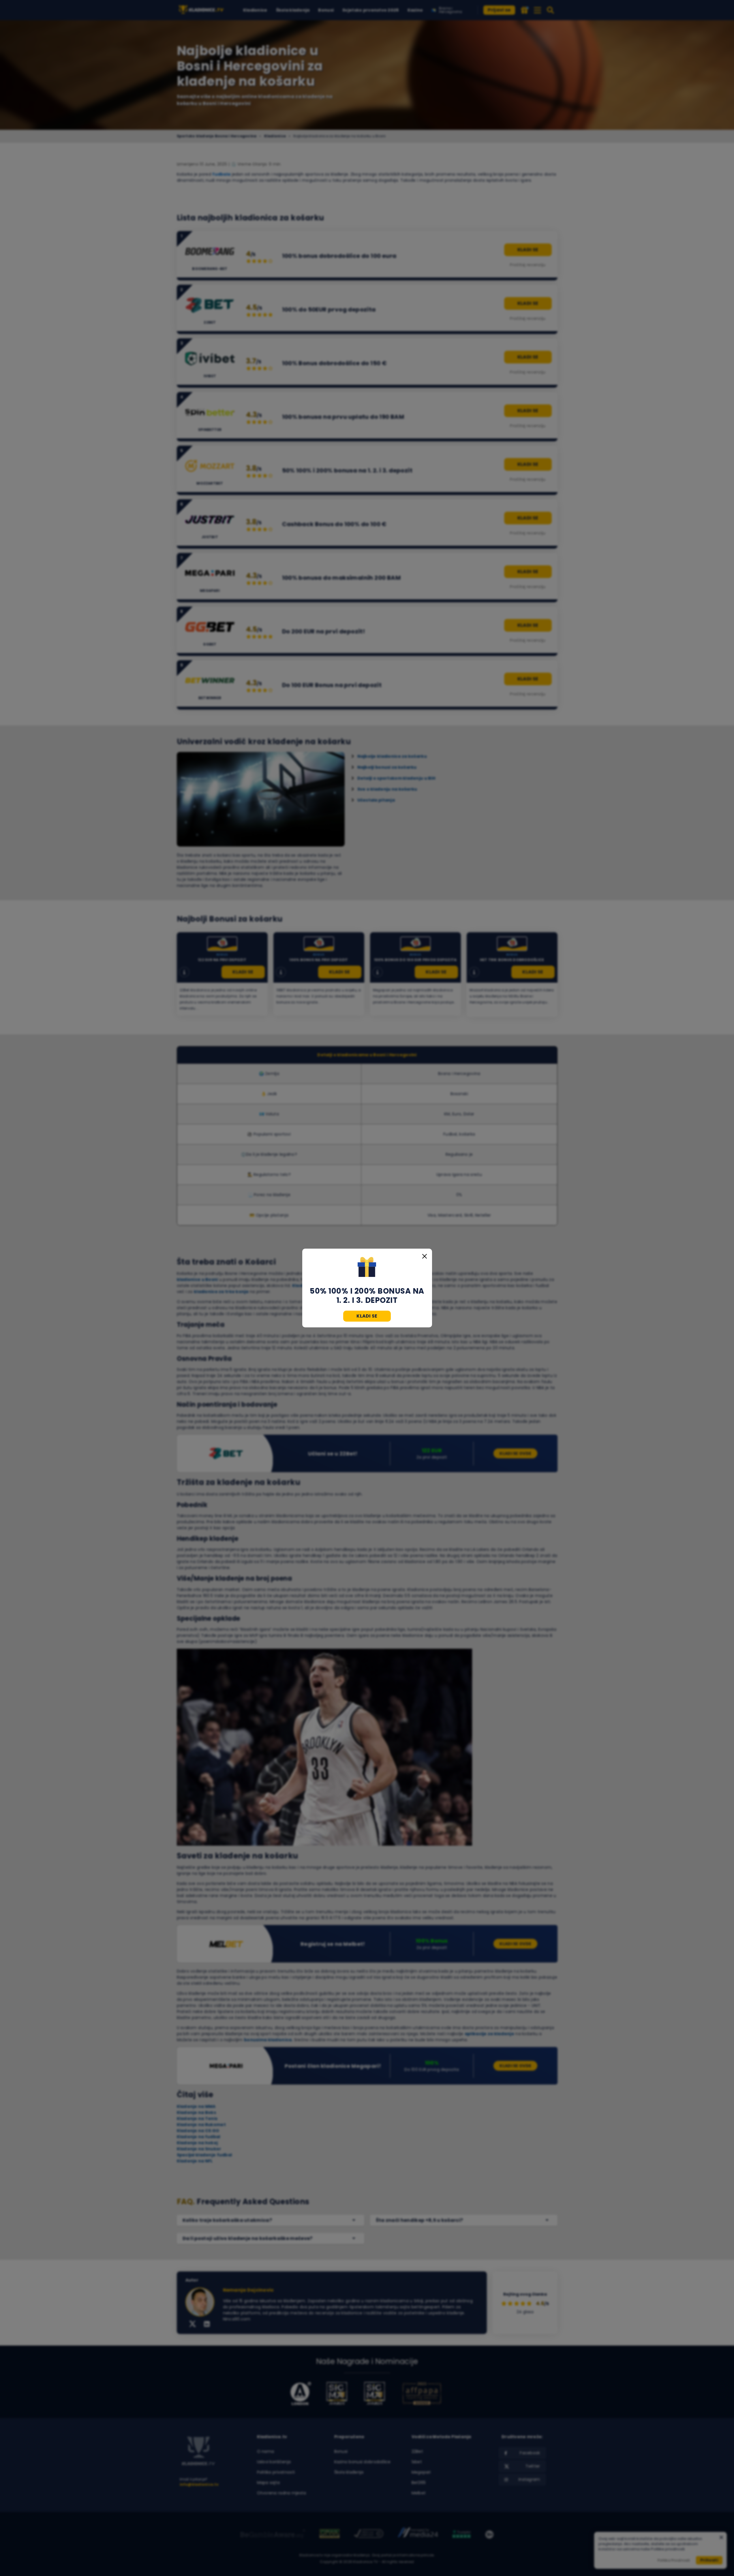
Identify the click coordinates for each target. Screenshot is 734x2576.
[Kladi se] (367, 1268)
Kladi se (367, 1316)
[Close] (425, 1256)
